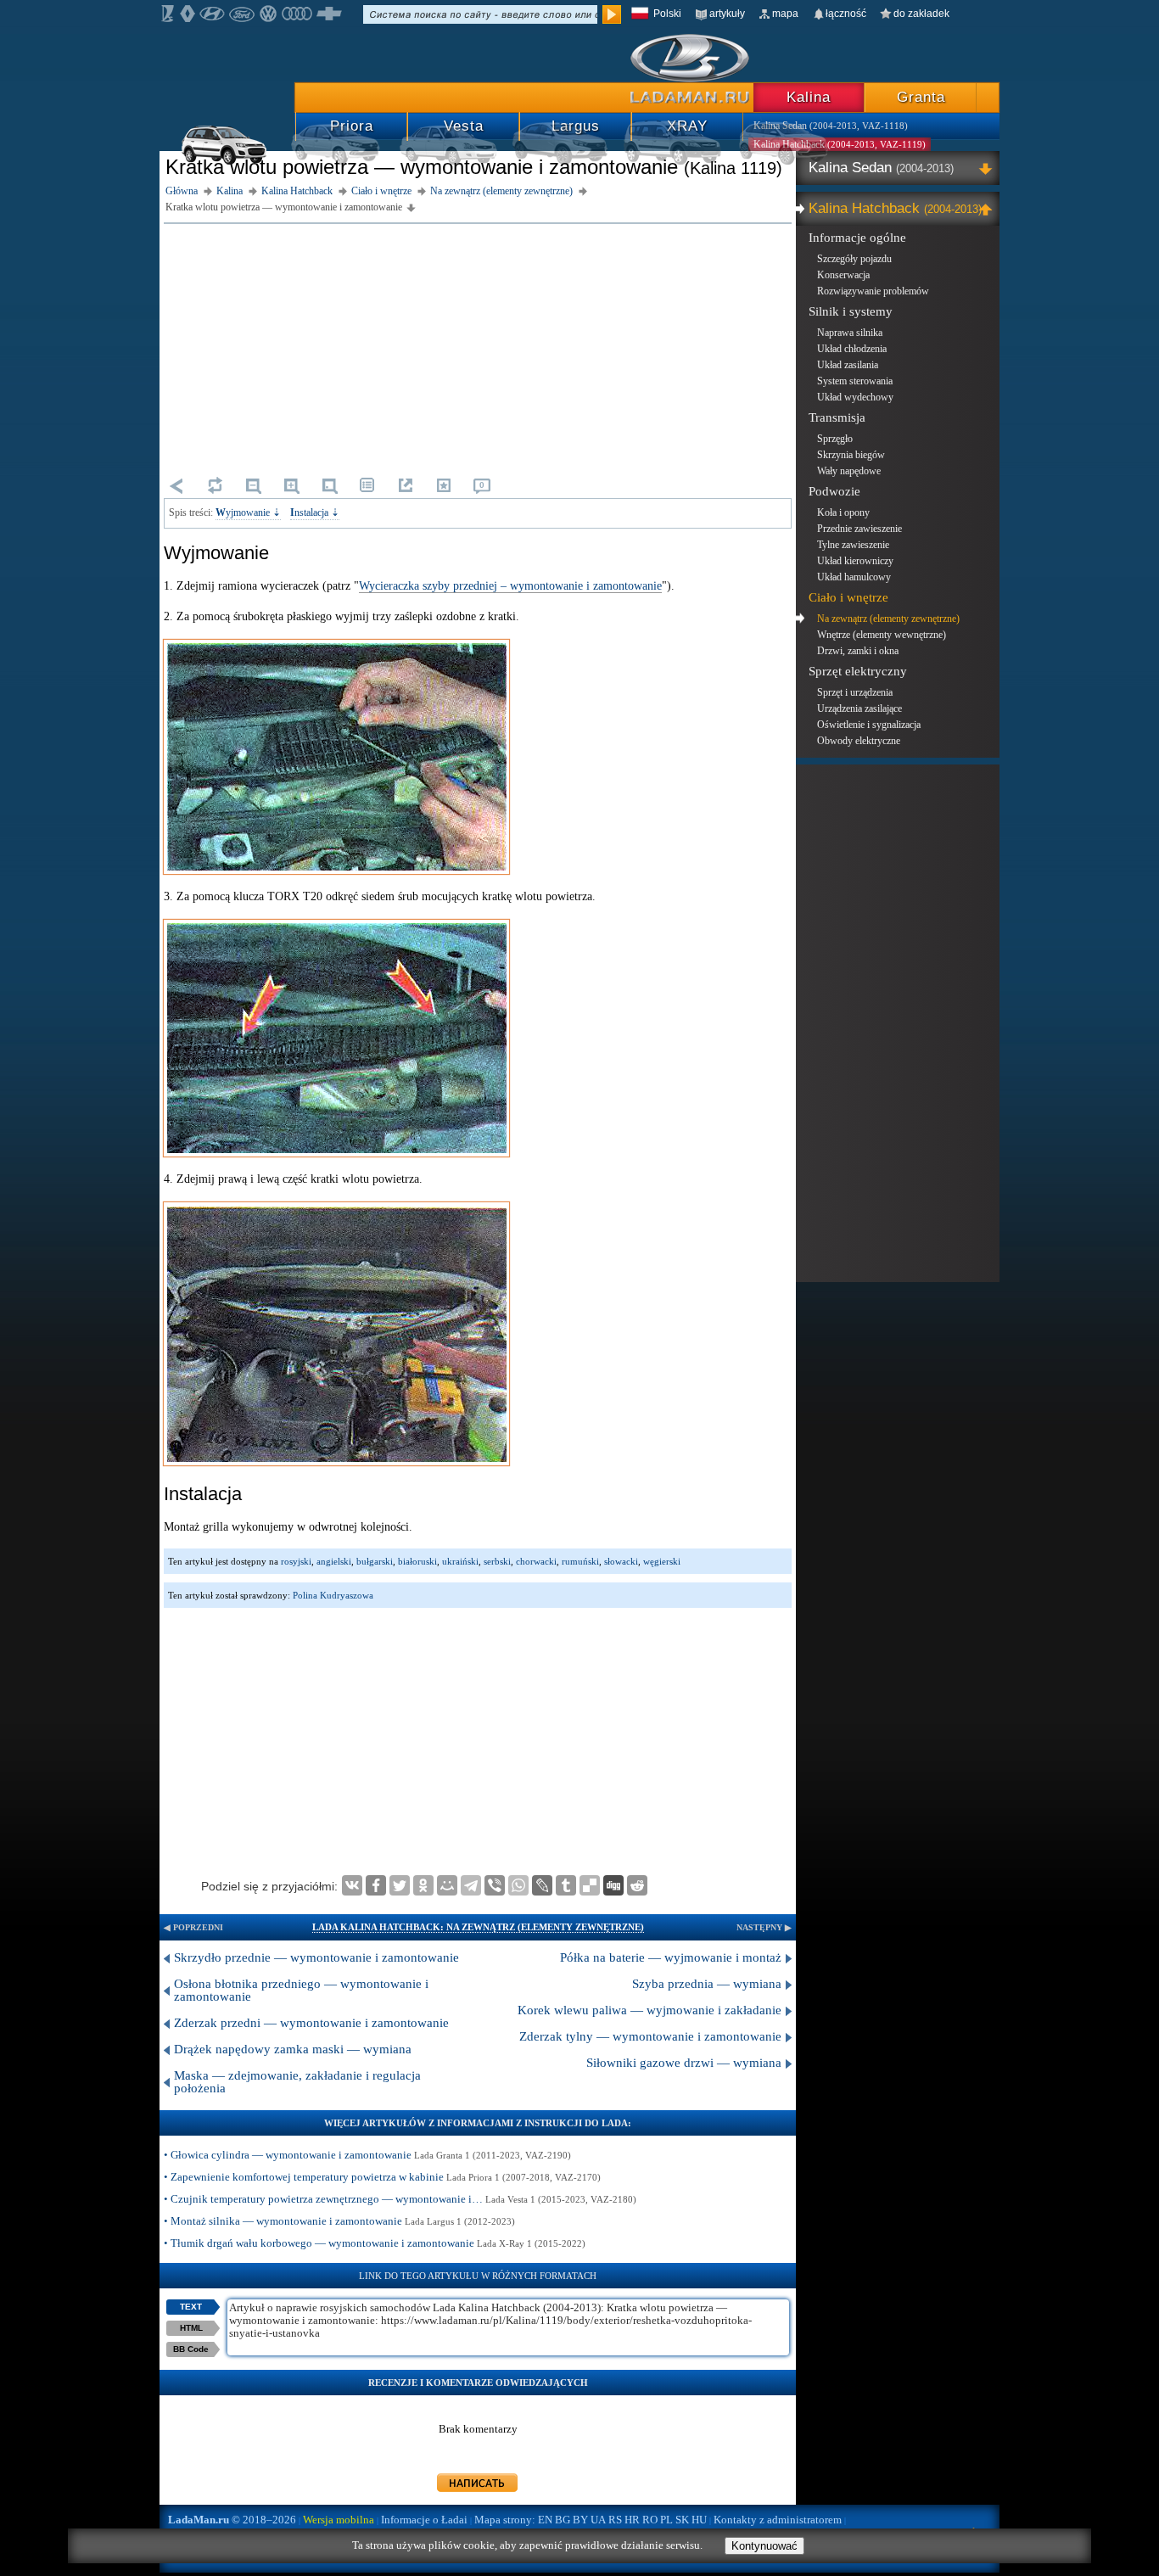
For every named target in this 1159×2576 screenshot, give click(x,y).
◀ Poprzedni (193, 1927)
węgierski (662, 1561)
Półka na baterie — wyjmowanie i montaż (671, 1957)
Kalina (809, 97)
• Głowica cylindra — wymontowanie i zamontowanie (367, 2155)
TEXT (191, 2307)
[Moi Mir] (447, 1885)
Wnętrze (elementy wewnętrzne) (882, 635)
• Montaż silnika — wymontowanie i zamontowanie (339, 2221)
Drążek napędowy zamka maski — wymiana (293, 2049)
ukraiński (460, 1561)
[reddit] (637, 1885)
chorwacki (536, 1561)
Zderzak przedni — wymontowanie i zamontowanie (311, 2023)
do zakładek (921, 14)
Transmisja (837, 417)
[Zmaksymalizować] (988, 168)
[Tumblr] (566, 1885)
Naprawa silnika (850, 333)
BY (580, 2520)
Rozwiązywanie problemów (873, 291)
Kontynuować (764, 2546)
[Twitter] (400, 1885)
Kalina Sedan (881, 168)
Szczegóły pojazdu (854, 259)
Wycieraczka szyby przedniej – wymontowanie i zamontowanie (510, 586)
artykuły (727, 14)
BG (563, 2520)
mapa (785, 14)
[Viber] (495, 1885)
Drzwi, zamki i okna (858, 651)
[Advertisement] (478, 347)
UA (598, 2520)
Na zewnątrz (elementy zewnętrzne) (888, 619)
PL (666, 2520)
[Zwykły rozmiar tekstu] (329, 485)
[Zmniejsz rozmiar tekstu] (253, 485)
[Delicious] (590, 1885)
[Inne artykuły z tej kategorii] (367, 485)
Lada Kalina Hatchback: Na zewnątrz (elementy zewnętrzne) (478, 1927)
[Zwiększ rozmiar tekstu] (291, 485)
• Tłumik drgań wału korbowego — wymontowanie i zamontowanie (375, 2243)
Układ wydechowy (855, 397)
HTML (191, 2328)
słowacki (621, 1561)
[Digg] (613, 1885)
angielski (334, 1561)
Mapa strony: (505, 2520)
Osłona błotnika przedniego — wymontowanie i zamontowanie (301, 1990)
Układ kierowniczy (855, 561)
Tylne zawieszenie (853, 545)
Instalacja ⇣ (315, 512)
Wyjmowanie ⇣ (248, 512)
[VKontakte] (352, 1885)
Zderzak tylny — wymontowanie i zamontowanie (650, 2036)
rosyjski (296, 1561)
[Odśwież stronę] (215, 485)
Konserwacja (843, 275)
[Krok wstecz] (176, 485)
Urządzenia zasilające (859, 708)
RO (650, 2520)
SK (682, 2520)
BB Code (191, 2349)
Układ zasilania (848, 365)
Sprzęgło (835, 439)
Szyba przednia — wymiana (707, 1984)
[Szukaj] (612, 14)
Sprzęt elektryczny (858, 671)
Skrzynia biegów (851, 455)
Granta (921, 97)
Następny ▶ (764, 1927)
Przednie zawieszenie (859, 529)
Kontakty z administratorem (778, 2520)
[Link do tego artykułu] (406, 485)
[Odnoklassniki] (423, 1885)
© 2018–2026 (232, 2520)
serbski (497, 1561)
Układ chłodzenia (852, 349)
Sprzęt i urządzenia (855, 692)
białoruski (417, 1561)
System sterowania (855, 381)
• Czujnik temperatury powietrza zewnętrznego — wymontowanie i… (400, 2199)
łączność (846, 14)
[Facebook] (376, 1885)
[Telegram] (471, 1885)
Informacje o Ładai (424, 2520)
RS (615, 2520)
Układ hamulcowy (854, 577)
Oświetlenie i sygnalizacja (869, 725)
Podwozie (834, 491)
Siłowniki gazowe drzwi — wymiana (684, 2063)
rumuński (580, 1561)
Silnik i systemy (851, 311)
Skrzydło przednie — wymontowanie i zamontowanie (316, 1957)
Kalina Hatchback (893, 208)
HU (699, 2520)
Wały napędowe (849, 471)
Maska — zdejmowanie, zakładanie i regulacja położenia (297, 2082)
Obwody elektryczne (859, 741)
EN (545, 2520)
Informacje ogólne (857, 238)
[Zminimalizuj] (988, 209)
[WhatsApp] (518, 1885)
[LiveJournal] (542, 1885)
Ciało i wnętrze (848, 597)
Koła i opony (843, 512)
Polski (667, 14)
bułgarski (375, 1561)
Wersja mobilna (339, 2520)
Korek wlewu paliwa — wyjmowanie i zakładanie (649, 2010)
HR (632, 2520)
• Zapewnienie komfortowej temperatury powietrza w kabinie (382, 2177)
